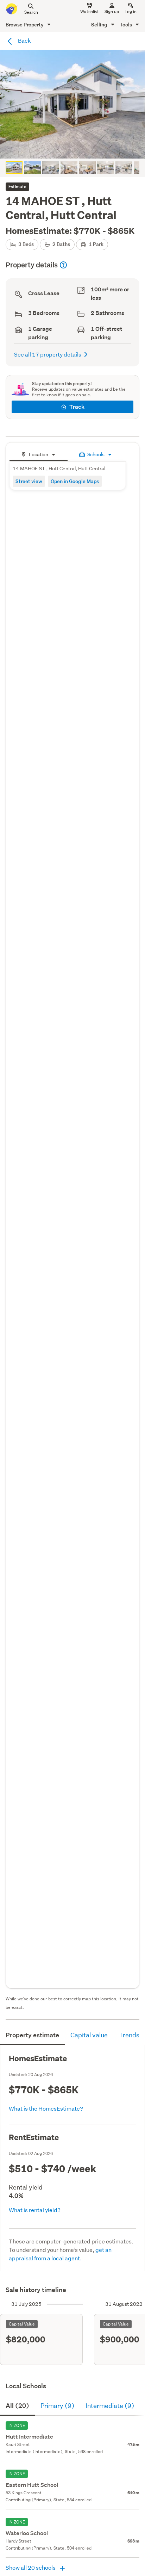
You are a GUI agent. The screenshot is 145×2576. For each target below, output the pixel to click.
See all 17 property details (48, 354)
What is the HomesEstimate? (46, 2108)
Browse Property (25, 24)
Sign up (112, 11)
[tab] (39, 454)
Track (77, 407)
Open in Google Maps (75, 481)
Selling (100, 24)
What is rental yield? (35, 2210)
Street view (29, 481)
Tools (126, 24)
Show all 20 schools (31, 2567)
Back (24, 40)
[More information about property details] (63, 265)
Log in (131, 11)
